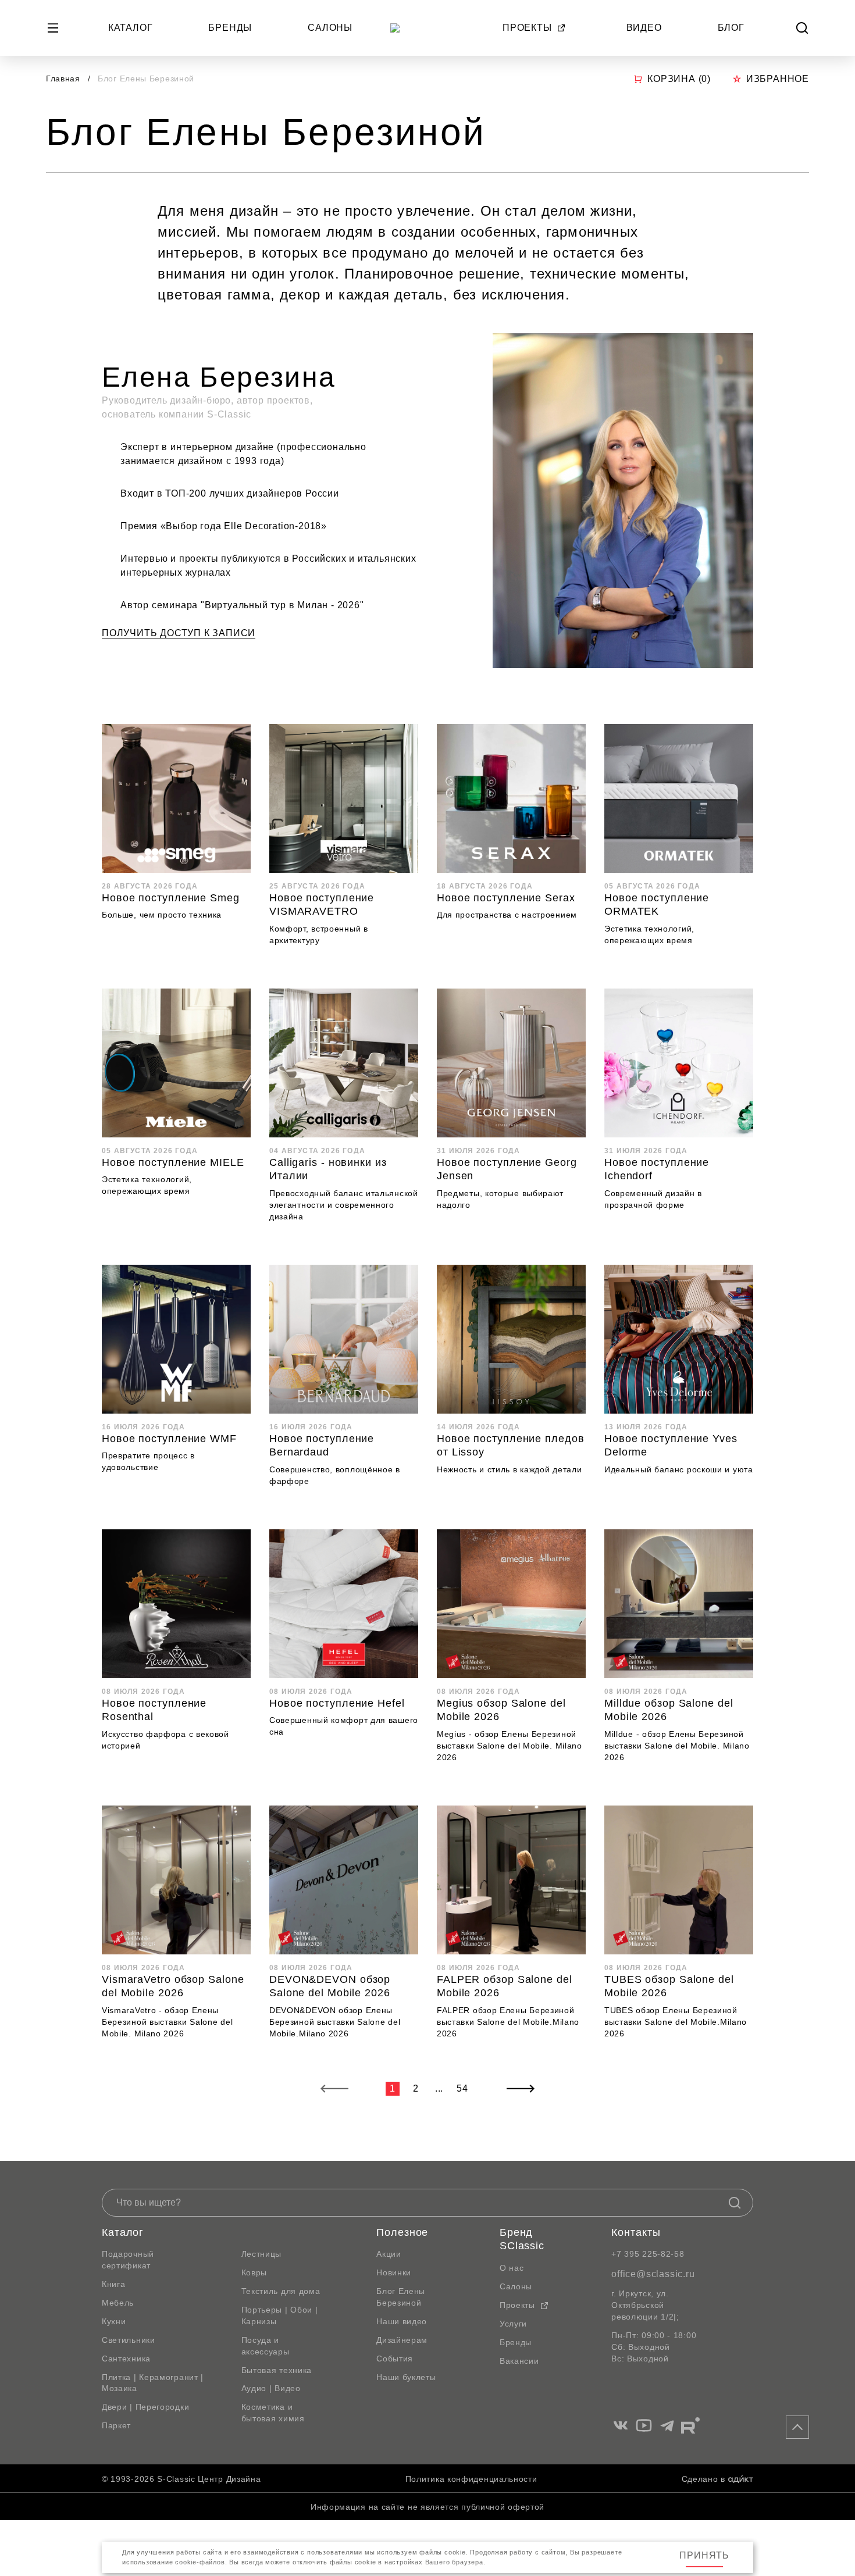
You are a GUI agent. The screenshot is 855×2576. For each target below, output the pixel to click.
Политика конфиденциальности (471, 2479)
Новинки (394, 2272)
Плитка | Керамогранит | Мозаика (153, 2383)
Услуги (513, 2324)
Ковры (254, 2272)
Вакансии (519, 2361)
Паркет (116, 2425)
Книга (114, 2284)
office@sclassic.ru (653, 2274)
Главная (63, 79)
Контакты (636, 2232)
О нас (512, 2268)
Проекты (527, 28)
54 (462, 2088)
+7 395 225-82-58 (648, 2254)
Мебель (118, 2303)
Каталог (131, 28)
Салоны (330, 28)
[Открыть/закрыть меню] (53, 28)
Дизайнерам (402, 2340)
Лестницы (262, 2254)
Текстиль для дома (281, 2291)
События (395, 2359)
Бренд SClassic (522, 2239)
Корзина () (679, 79)
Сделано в (703, 2479)
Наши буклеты (406, 2377)
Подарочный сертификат (128, 2260)
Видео (644, 28)
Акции (389, 2254)
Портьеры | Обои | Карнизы (280, 2315)
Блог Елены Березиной (401, 2297)
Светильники (129, 2340)
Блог (731, 28)
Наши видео (402, 2321)
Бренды (230, 28)
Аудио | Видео (271, 2388)
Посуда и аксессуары (266, 2346)
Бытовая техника (277, 2370)
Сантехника (126, 2359)
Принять (704, 2555)
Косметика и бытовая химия (273, 2413)
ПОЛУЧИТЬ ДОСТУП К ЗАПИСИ (179, 633)
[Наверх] (797, 2427)
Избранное (778, 79)
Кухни (114, 2321)
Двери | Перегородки (145, 2407)
